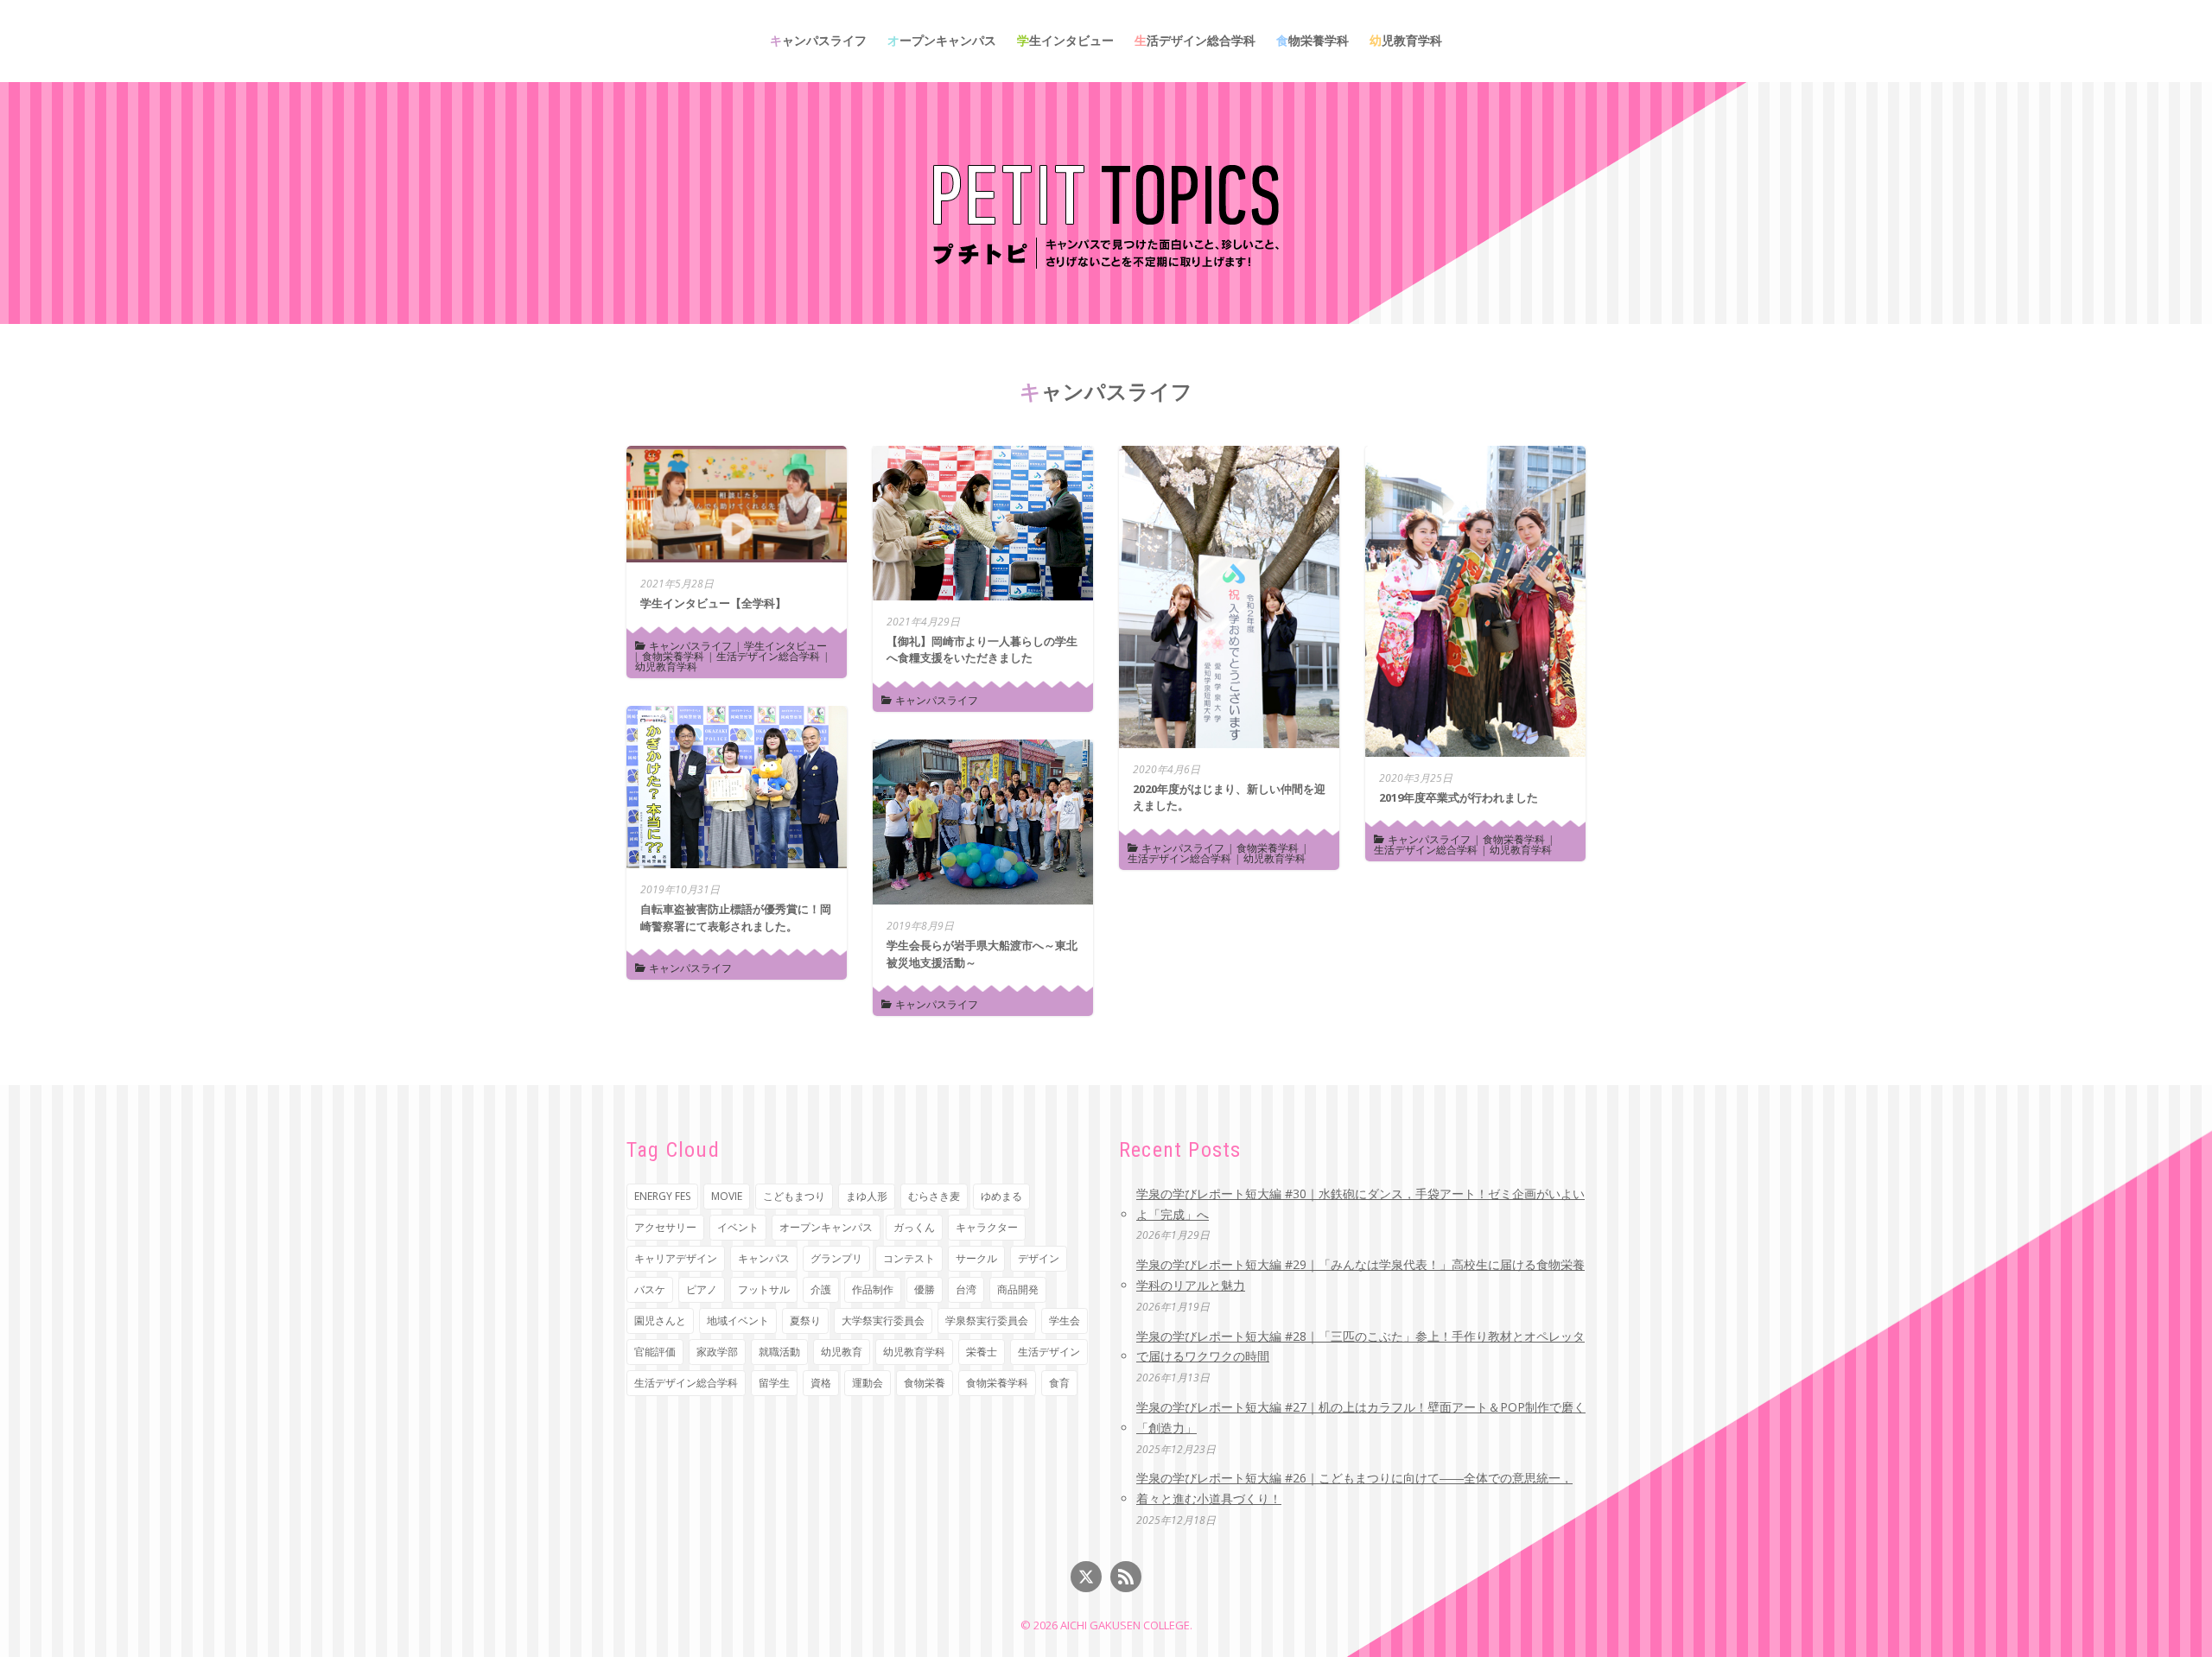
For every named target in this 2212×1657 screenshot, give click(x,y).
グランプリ (836, 1258)
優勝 (925, 1289)
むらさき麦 (934, 1196)
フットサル (764, 1289)
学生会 (1065, 1321)
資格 (821, 1383)
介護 (821, 1289)
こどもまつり (794, 1196)
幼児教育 (842, 1352)
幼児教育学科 (1406, 40)
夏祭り (805, 1321)
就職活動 (779, 1352)
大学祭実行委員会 (883, 1321)
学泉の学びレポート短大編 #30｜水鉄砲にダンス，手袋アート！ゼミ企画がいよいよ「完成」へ (1360, 1204)
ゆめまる (1001, 1196)
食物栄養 (925, 1383)
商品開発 (1018, 1289)
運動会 (868, 1383)
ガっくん (914, 1227)
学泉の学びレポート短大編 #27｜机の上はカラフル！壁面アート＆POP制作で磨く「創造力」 (1361, 1417)
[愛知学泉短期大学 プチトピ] (1106, 214)
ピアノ (702, 1289)
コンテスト (909, 1258)
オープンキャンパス (942, 40)
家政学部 (717, 1352)
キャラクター (987, 1227)
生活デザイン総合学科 (1195, 40)
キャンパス (764, 1258)
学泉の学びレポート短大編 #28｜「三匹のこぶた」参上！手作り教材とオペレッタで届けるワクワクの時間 (1360, 1346)
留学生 (774, 1383)
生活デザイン (1049, 1352)
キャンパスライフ (818, 40)
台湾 (966, 1289)
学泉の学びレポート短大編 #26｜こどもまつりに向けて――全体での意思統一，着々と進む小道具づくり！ (1354, 1488)
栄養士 (982, 1352)
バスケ (650, 1289)
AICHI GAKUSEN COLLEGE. (1126, 1625)
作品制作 (873, 1289)
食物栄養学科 (1313, 40)
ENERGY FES (662, 1196)
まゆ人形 (867, 1196)
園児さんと (660, 1321)
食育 (1059, 1383)
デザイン (1039, 1258)
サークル (976, 1258)
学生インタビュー (1065, 40)
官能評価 (655, 1352)
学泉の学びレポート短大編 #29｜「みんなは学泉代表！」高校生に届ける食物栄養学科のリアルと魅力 (1360, 1275)
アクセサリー (665, 1227)
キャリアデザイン (676, 1258)
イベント (738, 1227)
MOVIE (727, 1196)
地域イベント (738, 1321)
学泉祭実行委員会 (987, 1321)
